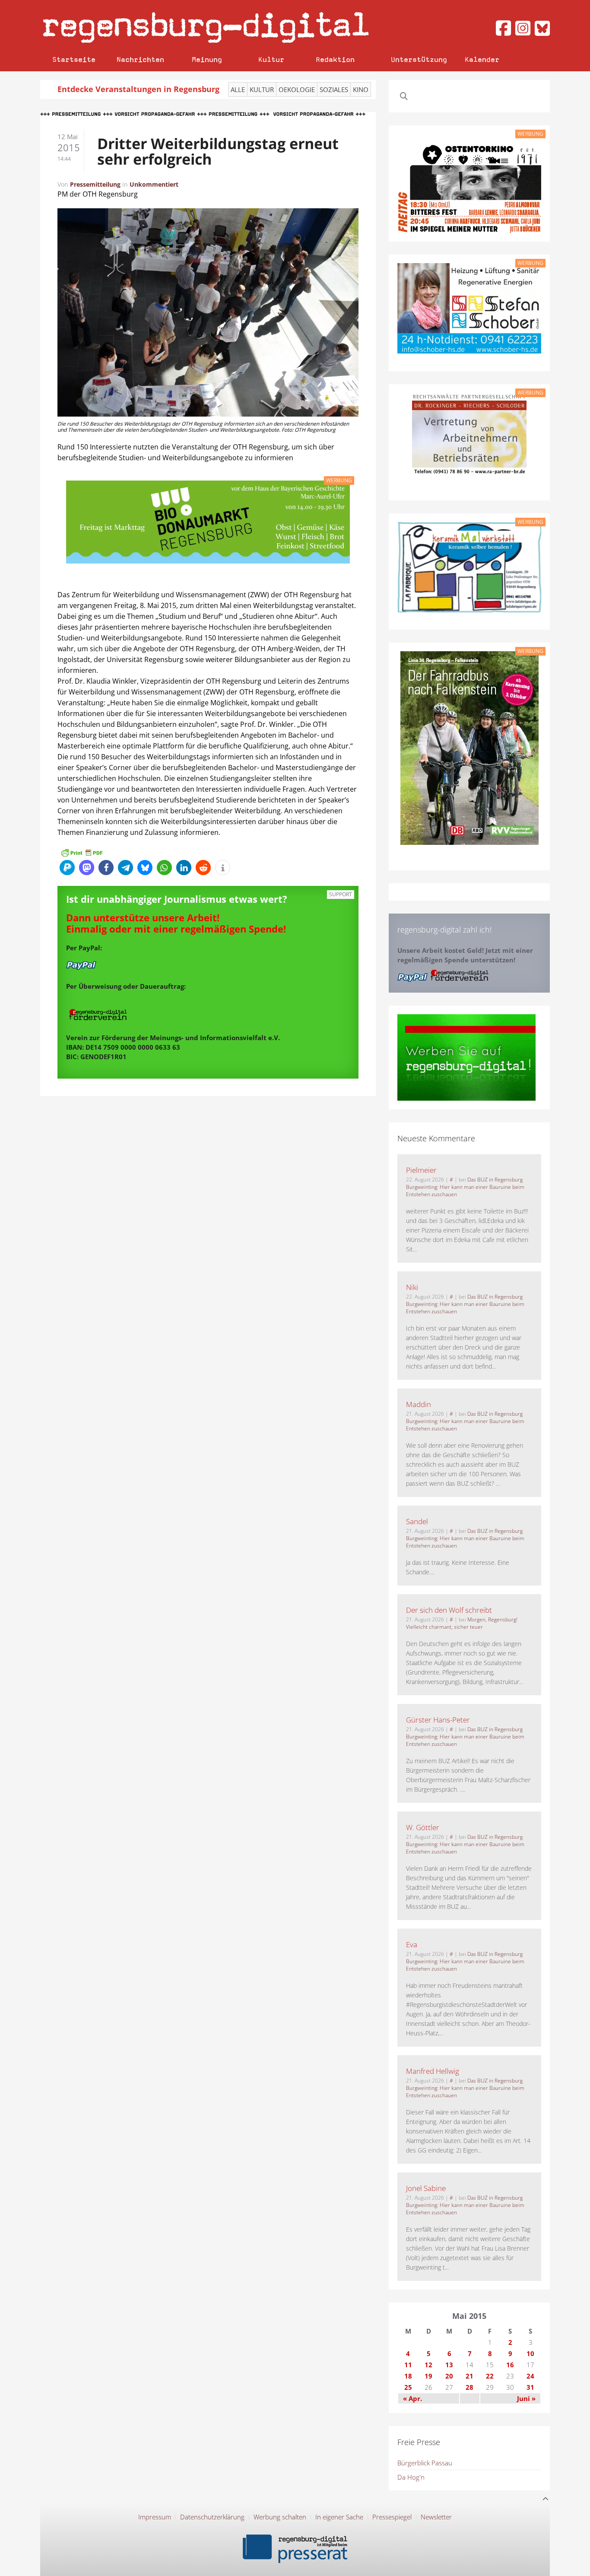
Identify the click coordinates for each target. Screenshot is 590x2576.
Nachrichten (140, 59)
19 (428, 2376)
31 (530, 2387)
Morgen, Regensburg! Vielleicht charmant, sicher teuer (462, 1623)
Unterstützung (419, 59)
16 (510, 2365)
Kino (361, 89)
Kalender (482, 59)
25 (408, 2387)
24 (530, 2376)
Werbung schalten (280, 2517)
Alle (238, 89)
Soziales (334, 89)
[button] (67, 868)
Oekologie (297, 89)
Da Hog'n (411, 2477)
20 (449, 2376)
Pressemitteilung (95, 184)
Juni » (526, 2398)
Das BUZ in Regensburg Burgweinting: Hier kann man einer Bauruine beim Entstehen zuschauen (465, 1187)
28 (469, 2387)
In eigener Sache (339, 2517)
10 (530, 2353)
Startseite (74, 59)
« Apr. (412, 2398)
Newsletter (436, 2517)
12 (428, 2365)
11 (408, 2365)
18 (408, 2376)
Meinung (207, 59)
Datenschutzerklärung (212, 2517)
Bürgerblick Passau (425, 2463)
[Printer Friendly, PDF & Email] (82, 852)
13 (449, 2365)
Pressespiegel (392, 2517)
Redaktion (335, 59)
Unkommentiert (154, 184)
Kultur (271, 59)
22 (490, 2376)
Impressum (155, 2517)
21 (469, 2376)
